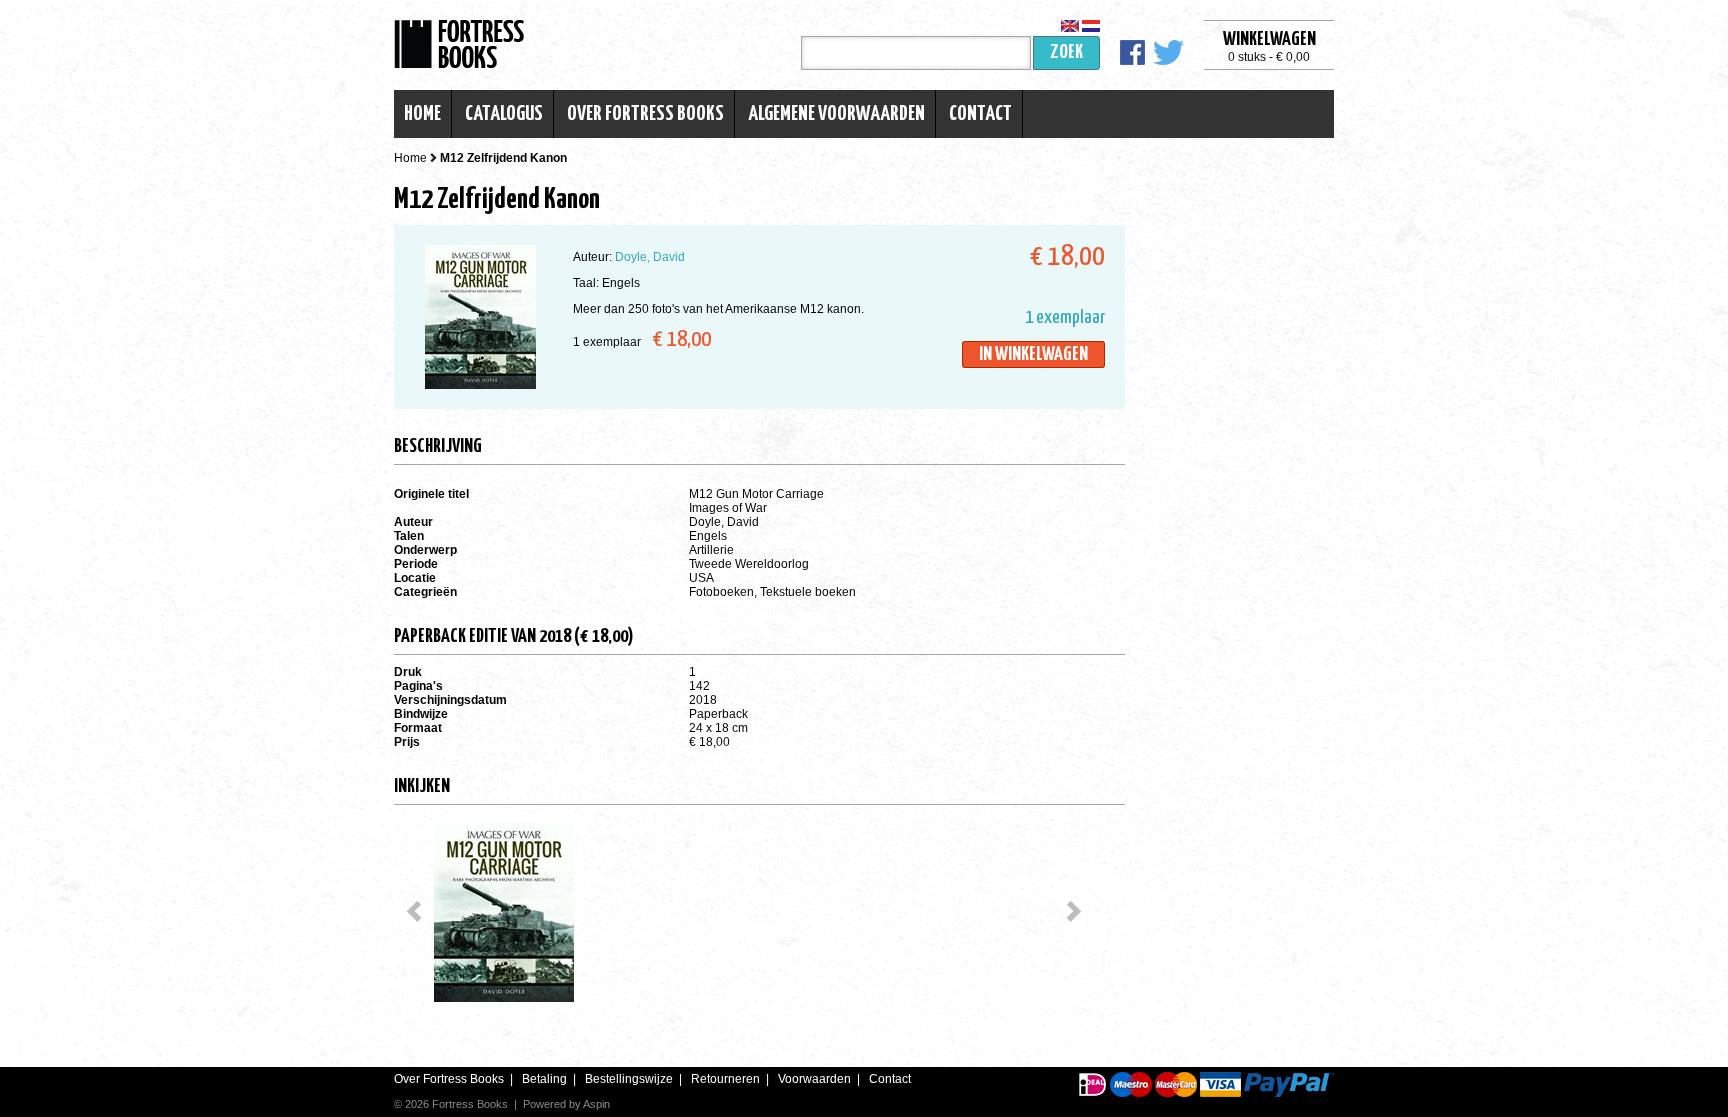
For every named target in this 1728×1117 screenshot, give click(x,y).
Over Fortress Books (645, 114)
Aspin (596, 1104)
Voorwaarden (814, 1079)
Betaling (544, 1079)
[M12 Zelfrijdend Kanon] (504, 912)
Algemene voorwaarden (836, 114)
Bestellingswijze (629, 1079)
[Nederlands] (1091, 26)
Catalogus (504, 114)
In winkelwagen (1033, 354)
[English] (1070, 26)
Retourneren (725, 1079)
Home (422, 114)
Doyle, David (650, 257)
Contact (980, 114)
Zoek (1066, 52)
